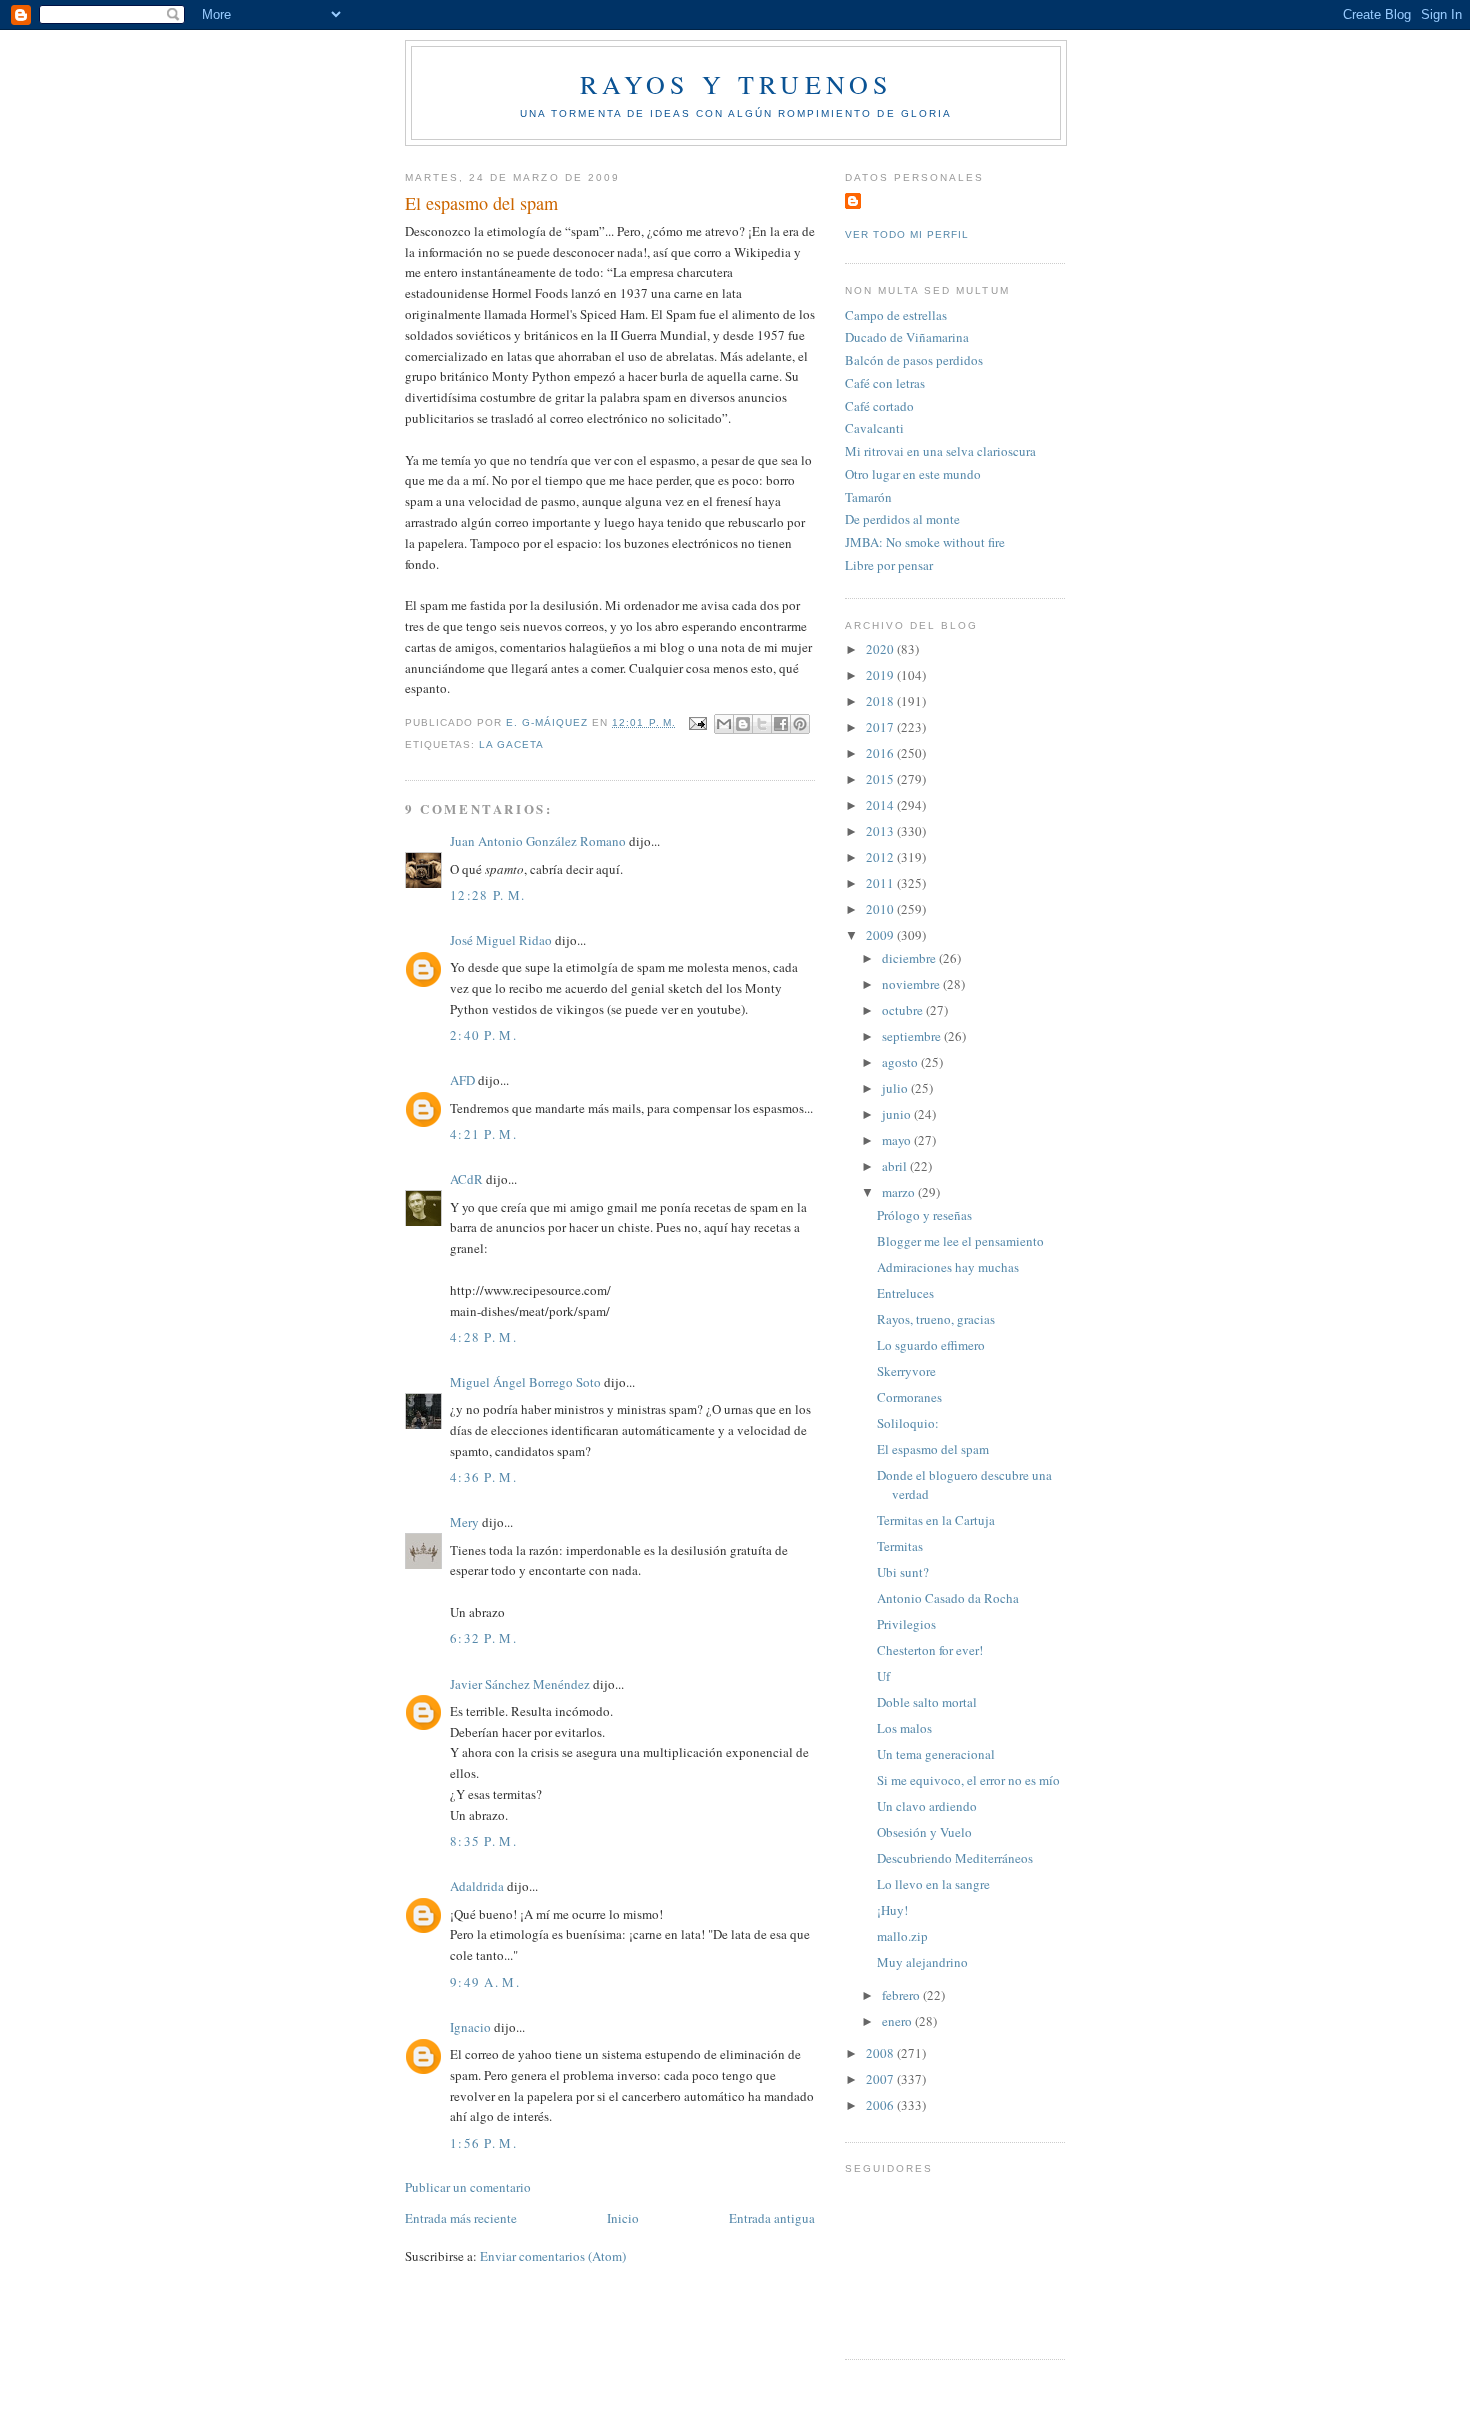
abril (896, 1166)
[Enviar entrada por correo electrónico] (697, 722)
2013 (881, 831)
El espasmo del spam (933, 1449)
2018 (881, 701)
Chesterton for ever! (930, 1650)
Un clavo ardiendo (927, 1806)
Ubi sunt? (903, 1572)
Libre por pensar (889, 565)
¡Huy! (892, 1910)
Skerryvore (906, 1371)
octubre (904, 1010)
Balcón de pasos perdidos (914, 360)
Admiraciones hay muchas (948, 1267)
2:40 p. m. (483, 1035)
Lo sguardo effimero (931, 1345)
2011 (881, 883)
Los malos (904, 1728)
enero (898, 2021)
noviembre (912, 984)
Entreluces (905, 1293)
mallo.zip (902, 1936)
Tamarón (868, 497)
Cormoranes (909, 1397)
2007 (881, 2079)
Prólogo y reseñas (924, 1215)
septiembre (913, 1036)
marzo (900, 1192)
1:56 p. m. (483, 2143)
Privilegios (906, 1624)
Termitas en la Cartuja (936, 1520)
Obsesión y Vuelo (924, 1832)
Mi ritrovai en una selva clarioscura (940, 451)
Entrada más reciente (461, 2218)
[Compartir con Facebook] (781, 724)
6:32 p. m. (483, 1638)
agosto (901, 1062)
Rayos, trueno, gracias (936, 1319)
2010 (881, 909)
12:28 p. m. (487, 895)
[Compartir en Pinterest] (800, 724)
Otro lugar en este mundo (913, 474)
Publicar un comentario (468, 2187)
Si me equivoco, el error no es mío (968, 1780)
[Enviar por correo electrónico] (724, 724)
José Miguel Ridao (501, 940)
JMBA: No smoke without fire (925, 542)
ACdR (466, 1179)
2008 (881, 2053)
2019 (881, 675)
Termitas (900, 1546)
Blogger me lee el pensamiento (960, 1241)
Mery (464, 1522)
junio (898, 1114)
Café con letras (885, 383)
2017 (881, 727)
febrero (902, 1995)
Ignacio (470, 2027)
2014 (881, 805)
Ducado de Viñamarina (907, 337)
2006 (881, 2105)
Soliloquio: (908, 1423)
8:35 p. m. (483, 1841)
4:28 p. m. (483, 1337)
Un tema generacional (936, 1754)
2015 (881, 779)
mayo (898, 1140)
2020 (881, 649)
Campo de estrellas (896, 315)
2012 (881, 857)
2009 (881, 935)
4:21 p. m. (483, 1134)
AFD (462, 1080)
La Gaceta (511, 744)
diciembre (910, 958)
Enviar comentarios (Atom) (553, 2256)
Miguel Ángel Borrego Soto (525, 1382)
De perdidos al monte (902, 519)
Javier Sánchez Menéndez (520, 1684)
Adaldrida (477, 1886)
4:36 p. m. (483, 1477)
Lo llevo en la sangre (933, 1884)
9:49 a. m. (485, 1982)
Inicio (623, 2218)
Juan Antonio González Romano (538, 841)
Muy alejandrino (922, 1962)
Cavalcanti (874, 428)
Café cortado (879, 406)
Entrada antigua (772, 2218)
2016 (881, 753)
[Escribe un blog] (743, 724)
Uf (883, 1676)
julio (896, 1088)
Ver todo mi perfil (907, 234)
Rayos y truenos (736, 84)
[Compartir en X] (762, 724)
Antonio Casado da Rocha (948, 1598)
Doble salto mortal (927, 1702)
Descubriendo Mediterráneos (955, 1858)
